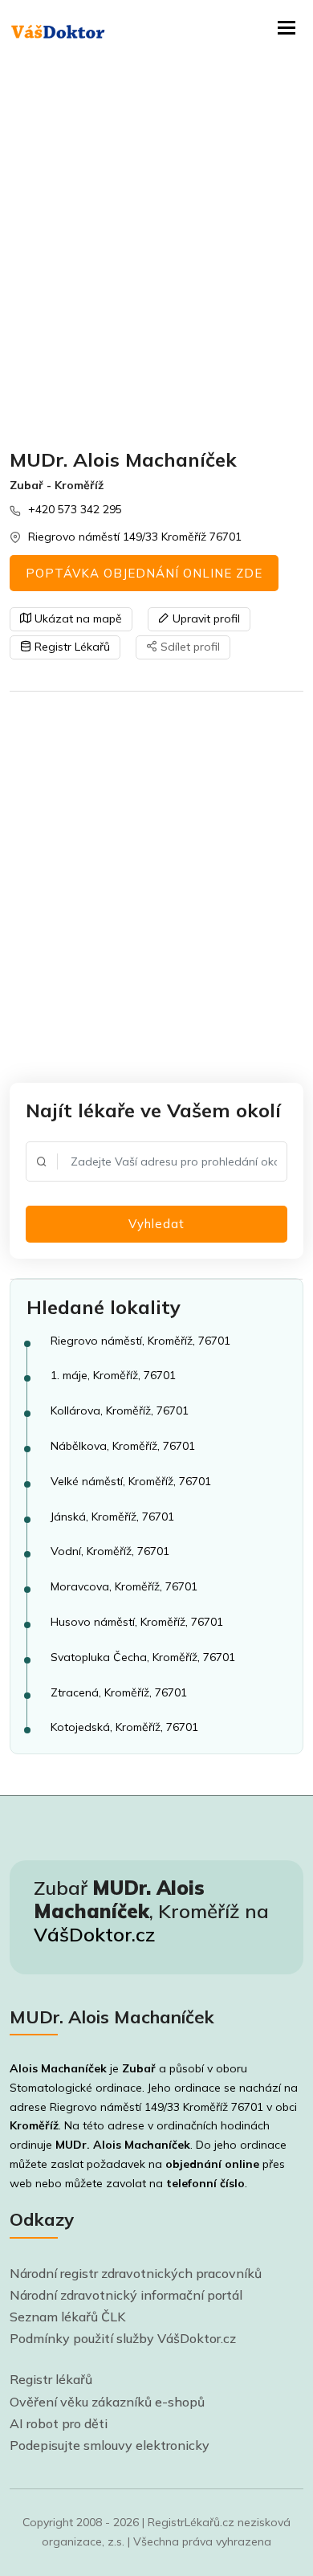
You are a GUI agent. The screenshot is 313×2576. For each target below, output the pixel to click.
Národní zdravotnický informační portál (126, 2295)
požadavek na (173, 2164)
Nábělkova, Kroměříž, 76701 (123, 1446)
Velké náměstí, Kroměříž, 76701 (131, 1481)
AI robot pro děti (59, 2423)
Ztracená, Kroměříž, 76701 (119, 1692)
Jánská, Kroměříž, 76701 (112, 1517)
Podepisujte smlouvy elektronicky (110, 2445)
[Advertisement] (156, 253)
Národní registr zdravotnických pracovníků (136, 2273)
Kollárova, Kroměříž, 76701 (120, 1410)
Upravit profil (205, 618)
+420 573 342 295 (75, 509)
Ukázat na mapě (77, 618)
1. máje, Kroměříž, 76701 (113, 1375)
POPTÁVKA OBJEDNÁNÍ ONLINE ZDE (144, 573)
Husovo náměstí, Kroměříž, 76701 (137, 1622)
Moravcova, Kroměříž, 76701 (124, 1586)
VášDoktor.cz (94, 1934)
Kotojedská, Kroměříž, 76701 (124, 1727)
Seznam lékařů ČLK (68, 2317)
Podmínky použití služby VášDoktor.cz (123, 2338)
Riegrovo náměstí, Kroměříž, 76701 (140, 1341)
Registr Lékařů (71, 647)
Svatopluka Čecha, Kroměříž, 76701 (143, 1657)
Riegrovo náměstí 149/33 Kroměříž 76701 (135, 537)
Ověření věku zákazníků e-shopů (107, 2402)
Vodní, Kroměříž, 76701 (110, 1551)
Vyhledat (156, 1224)
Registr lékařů (51, 2379)
